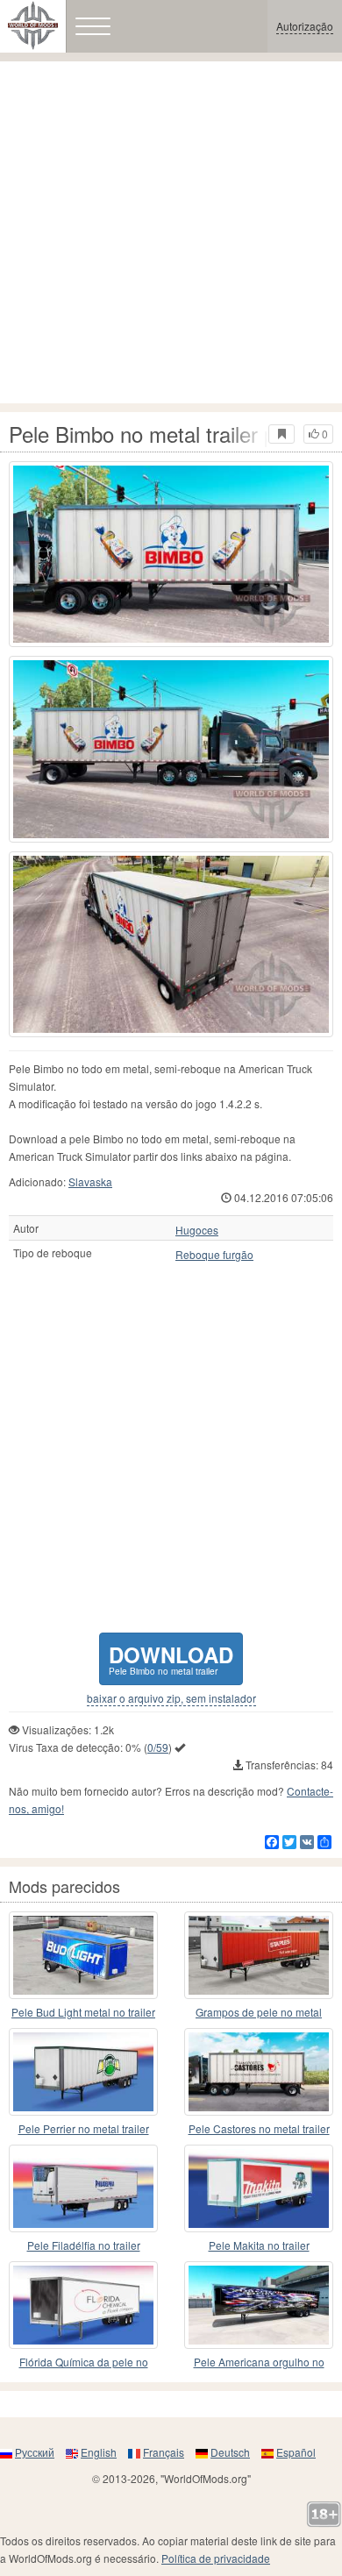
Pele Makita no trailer (259, 2245)
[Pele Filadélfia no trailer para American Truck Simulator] (83, 2188)
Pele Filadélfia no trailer (84, 2245)
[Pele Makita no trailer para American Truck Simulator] (259, 2188)
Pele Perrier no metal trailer (84, 2128)
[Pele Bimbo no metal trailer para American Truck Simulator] (171, 554)
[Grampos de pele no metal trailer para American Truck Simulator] (259, 1955)
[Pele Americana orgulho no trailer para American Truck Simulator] (259, 2305)
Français (164, 2452)
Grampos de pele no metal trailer (259, 2013)
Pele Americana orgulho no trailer (259, 2363)
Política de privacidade (216, 2558)
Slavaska (90, 1181)
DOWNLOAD (171, 1658)
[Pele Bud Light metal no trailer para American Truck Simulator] (83, 1955)
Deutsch (230, 2452)
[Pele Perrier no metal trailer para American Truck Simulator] (83, 2072)
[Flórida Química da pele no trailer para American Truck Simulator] (83, 2305)
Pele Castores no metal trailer (259, 2128)
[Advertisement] (171, 232)
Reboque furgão (214, 1255)
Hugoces (197, 1230)
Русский (35, 2452)
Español (296, 2452)
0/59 (158, 1747)
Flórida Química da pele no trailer (84, 2363)
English (99, 2452)
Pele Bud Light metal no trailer (83, 2012)
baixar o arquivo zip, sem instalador (171, 1698)
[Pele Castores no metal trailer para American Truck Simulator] (259, 2072)
